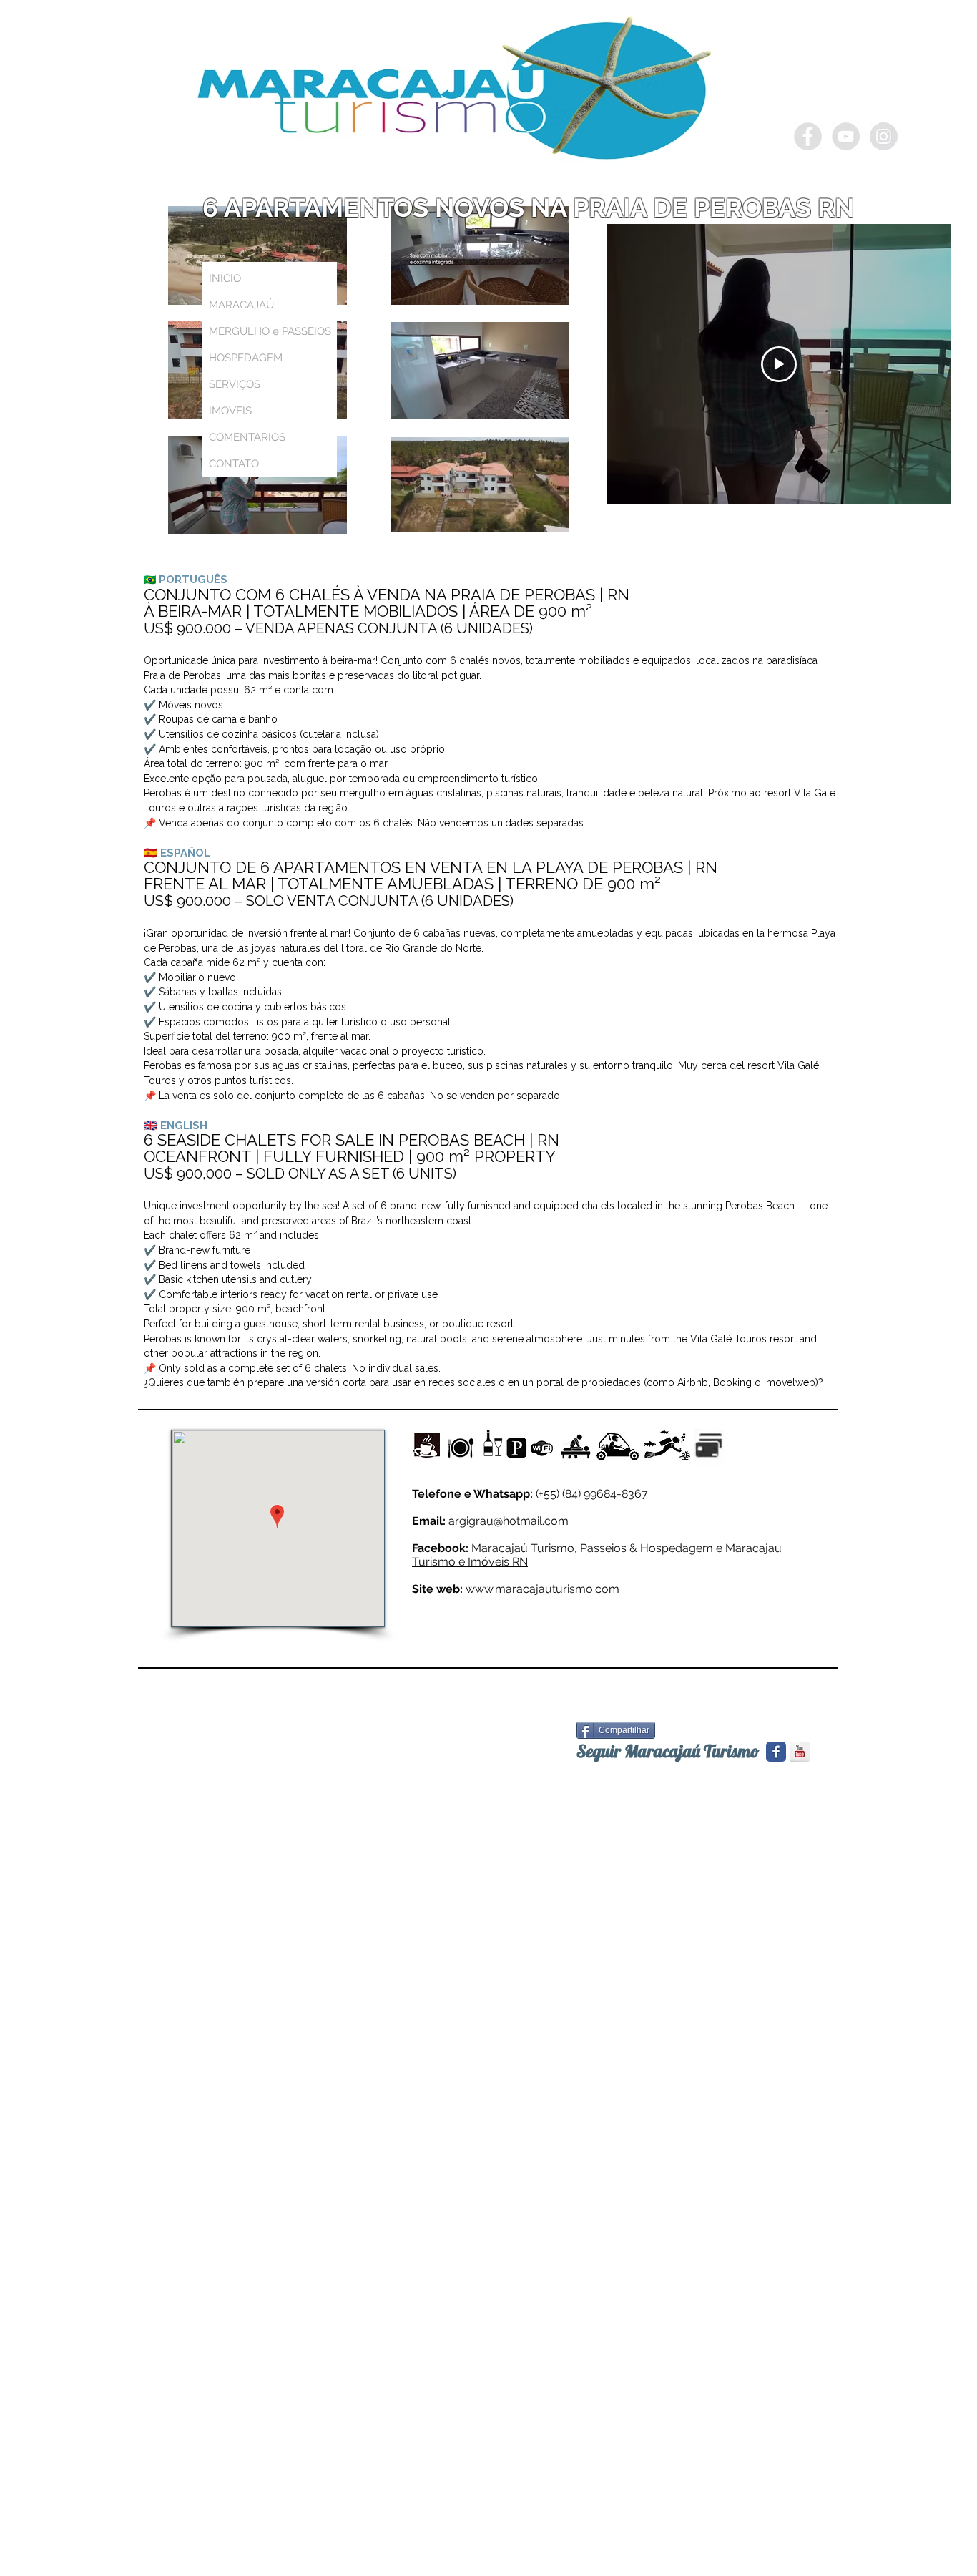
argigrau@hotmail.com (509, 1521)
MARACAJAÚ (241, 305)
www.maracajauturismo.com (542, 1589)
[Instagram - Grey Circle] (884, 136)
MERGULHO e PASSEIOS (270, 331)
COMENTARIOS (247, 437)
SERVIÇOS (235, 384)
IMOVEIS (230, 411)
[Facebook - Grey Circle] (808, 136)
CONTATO (234, 464)
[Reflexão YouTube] (800, 1752)
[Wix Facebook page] (776, 1752)
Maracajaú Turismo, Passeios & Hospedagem (592, 1548)
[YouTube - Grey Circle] (846, 136)
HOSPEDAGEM (246, 358)
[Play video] (779, 364)
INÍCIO (225, 278)
